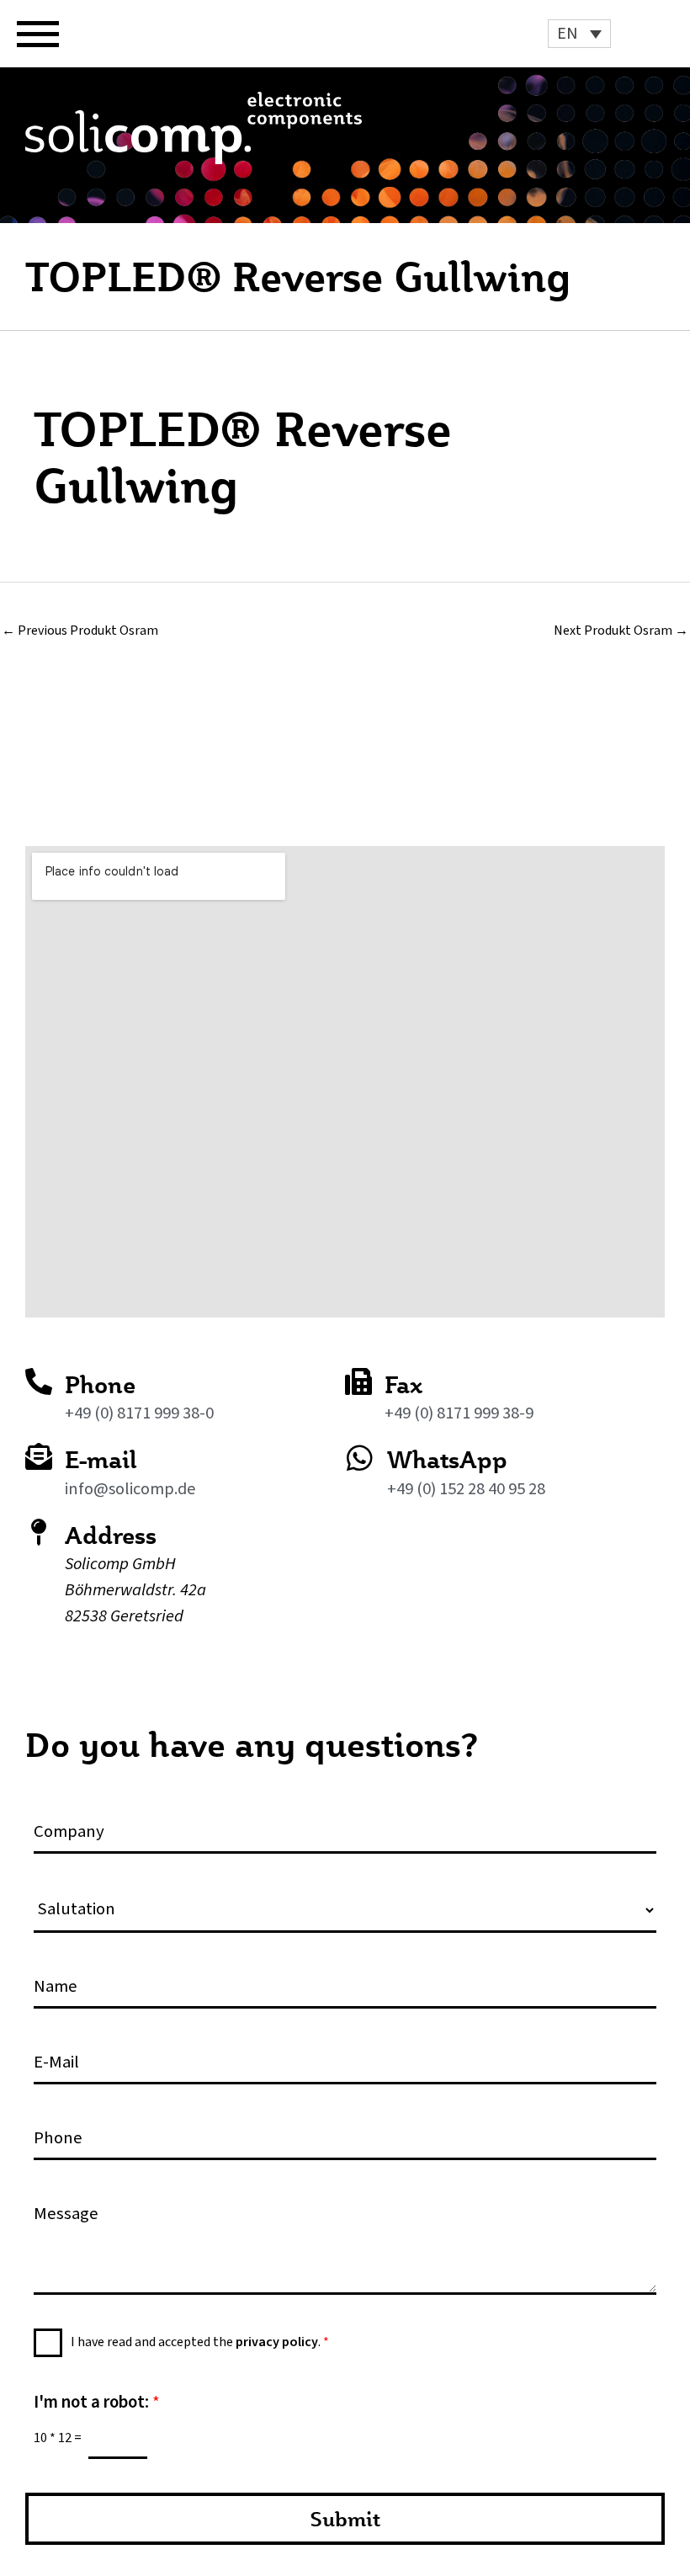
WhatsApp (447, 1459)
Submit (345, 2519)
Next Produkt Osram (621, 631)
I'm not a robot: (97, 2402)
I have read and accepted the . (200, 2342)
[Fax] (358, 1381)
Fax (403, 1384)
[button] (579, 33)
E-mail (101, 1459)
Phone (100, 1384)
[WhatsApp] (360, 1458)
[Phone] (39, 1381)
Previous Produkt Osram (80, 631)
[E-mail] (39, 1456)
